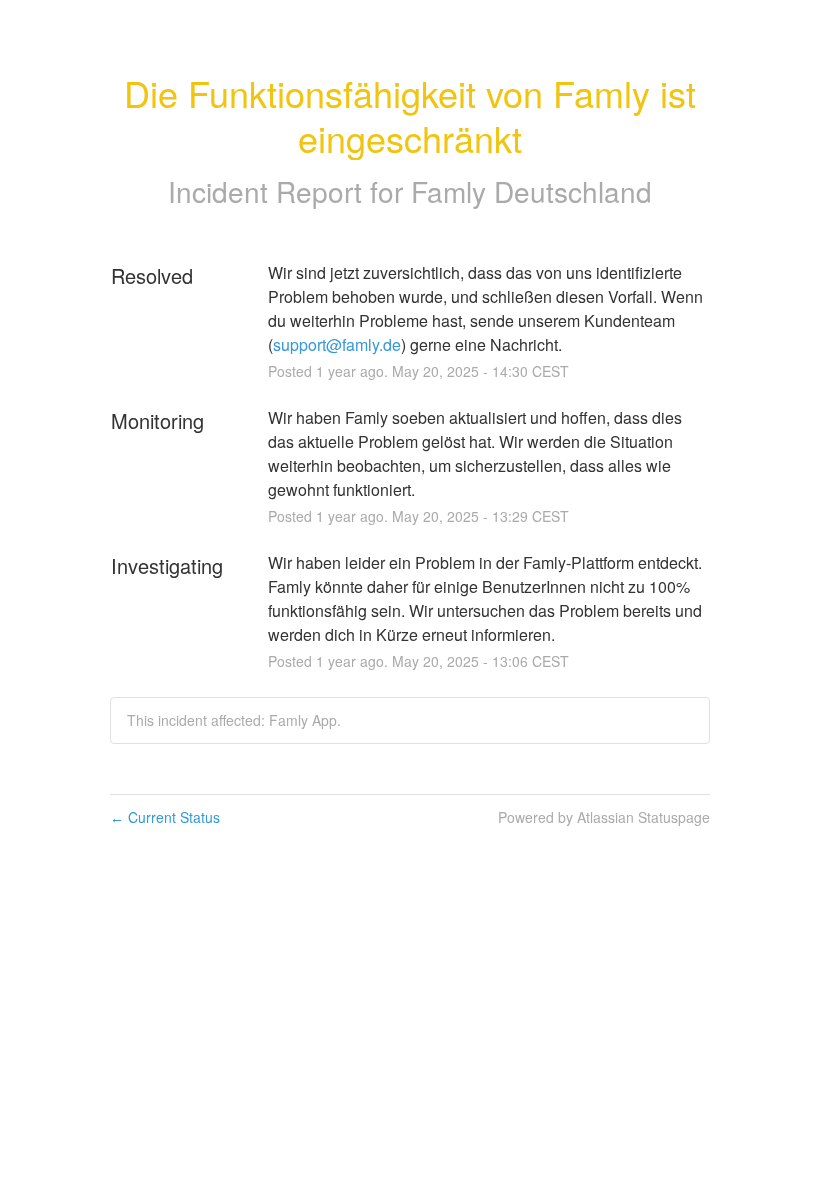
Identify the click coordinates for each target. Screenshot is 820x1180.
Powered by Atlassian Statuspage (604, 817)
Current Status (165, 817)
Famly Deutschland (531, 191)
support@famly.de (337, 344)
